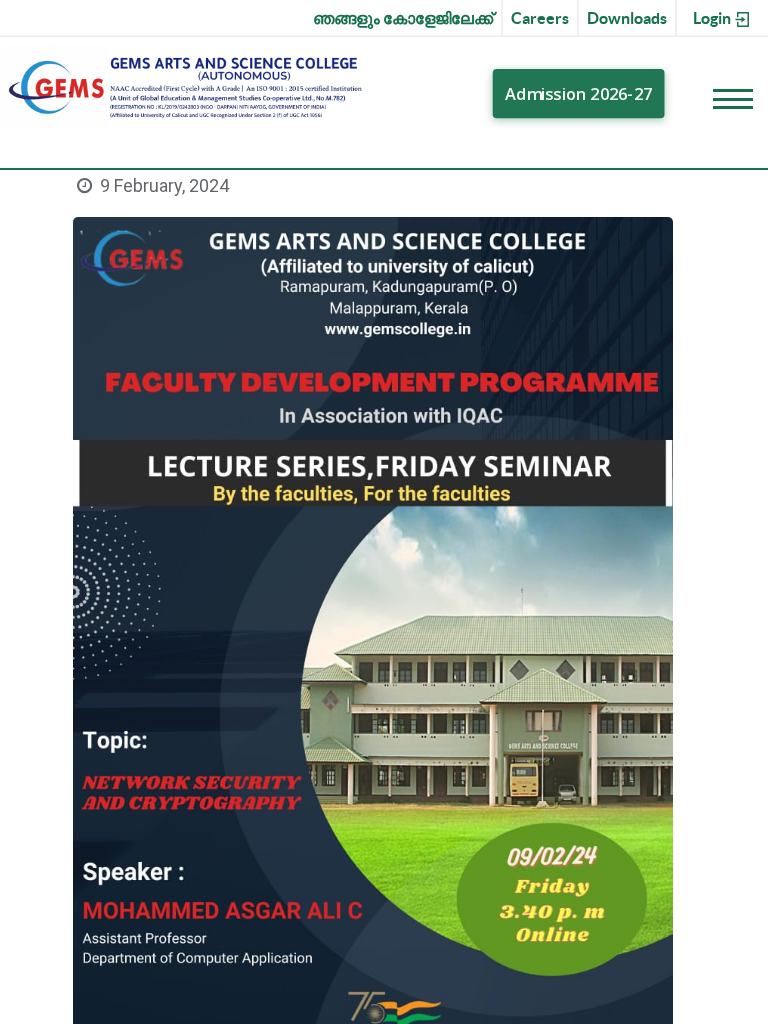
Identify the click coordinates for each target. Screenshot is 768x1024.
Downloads (627, 18)
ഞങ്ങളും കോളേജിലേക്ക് (403, 18)
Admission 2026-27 (580, 94)
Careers (540, 18)
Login (713, 18)
